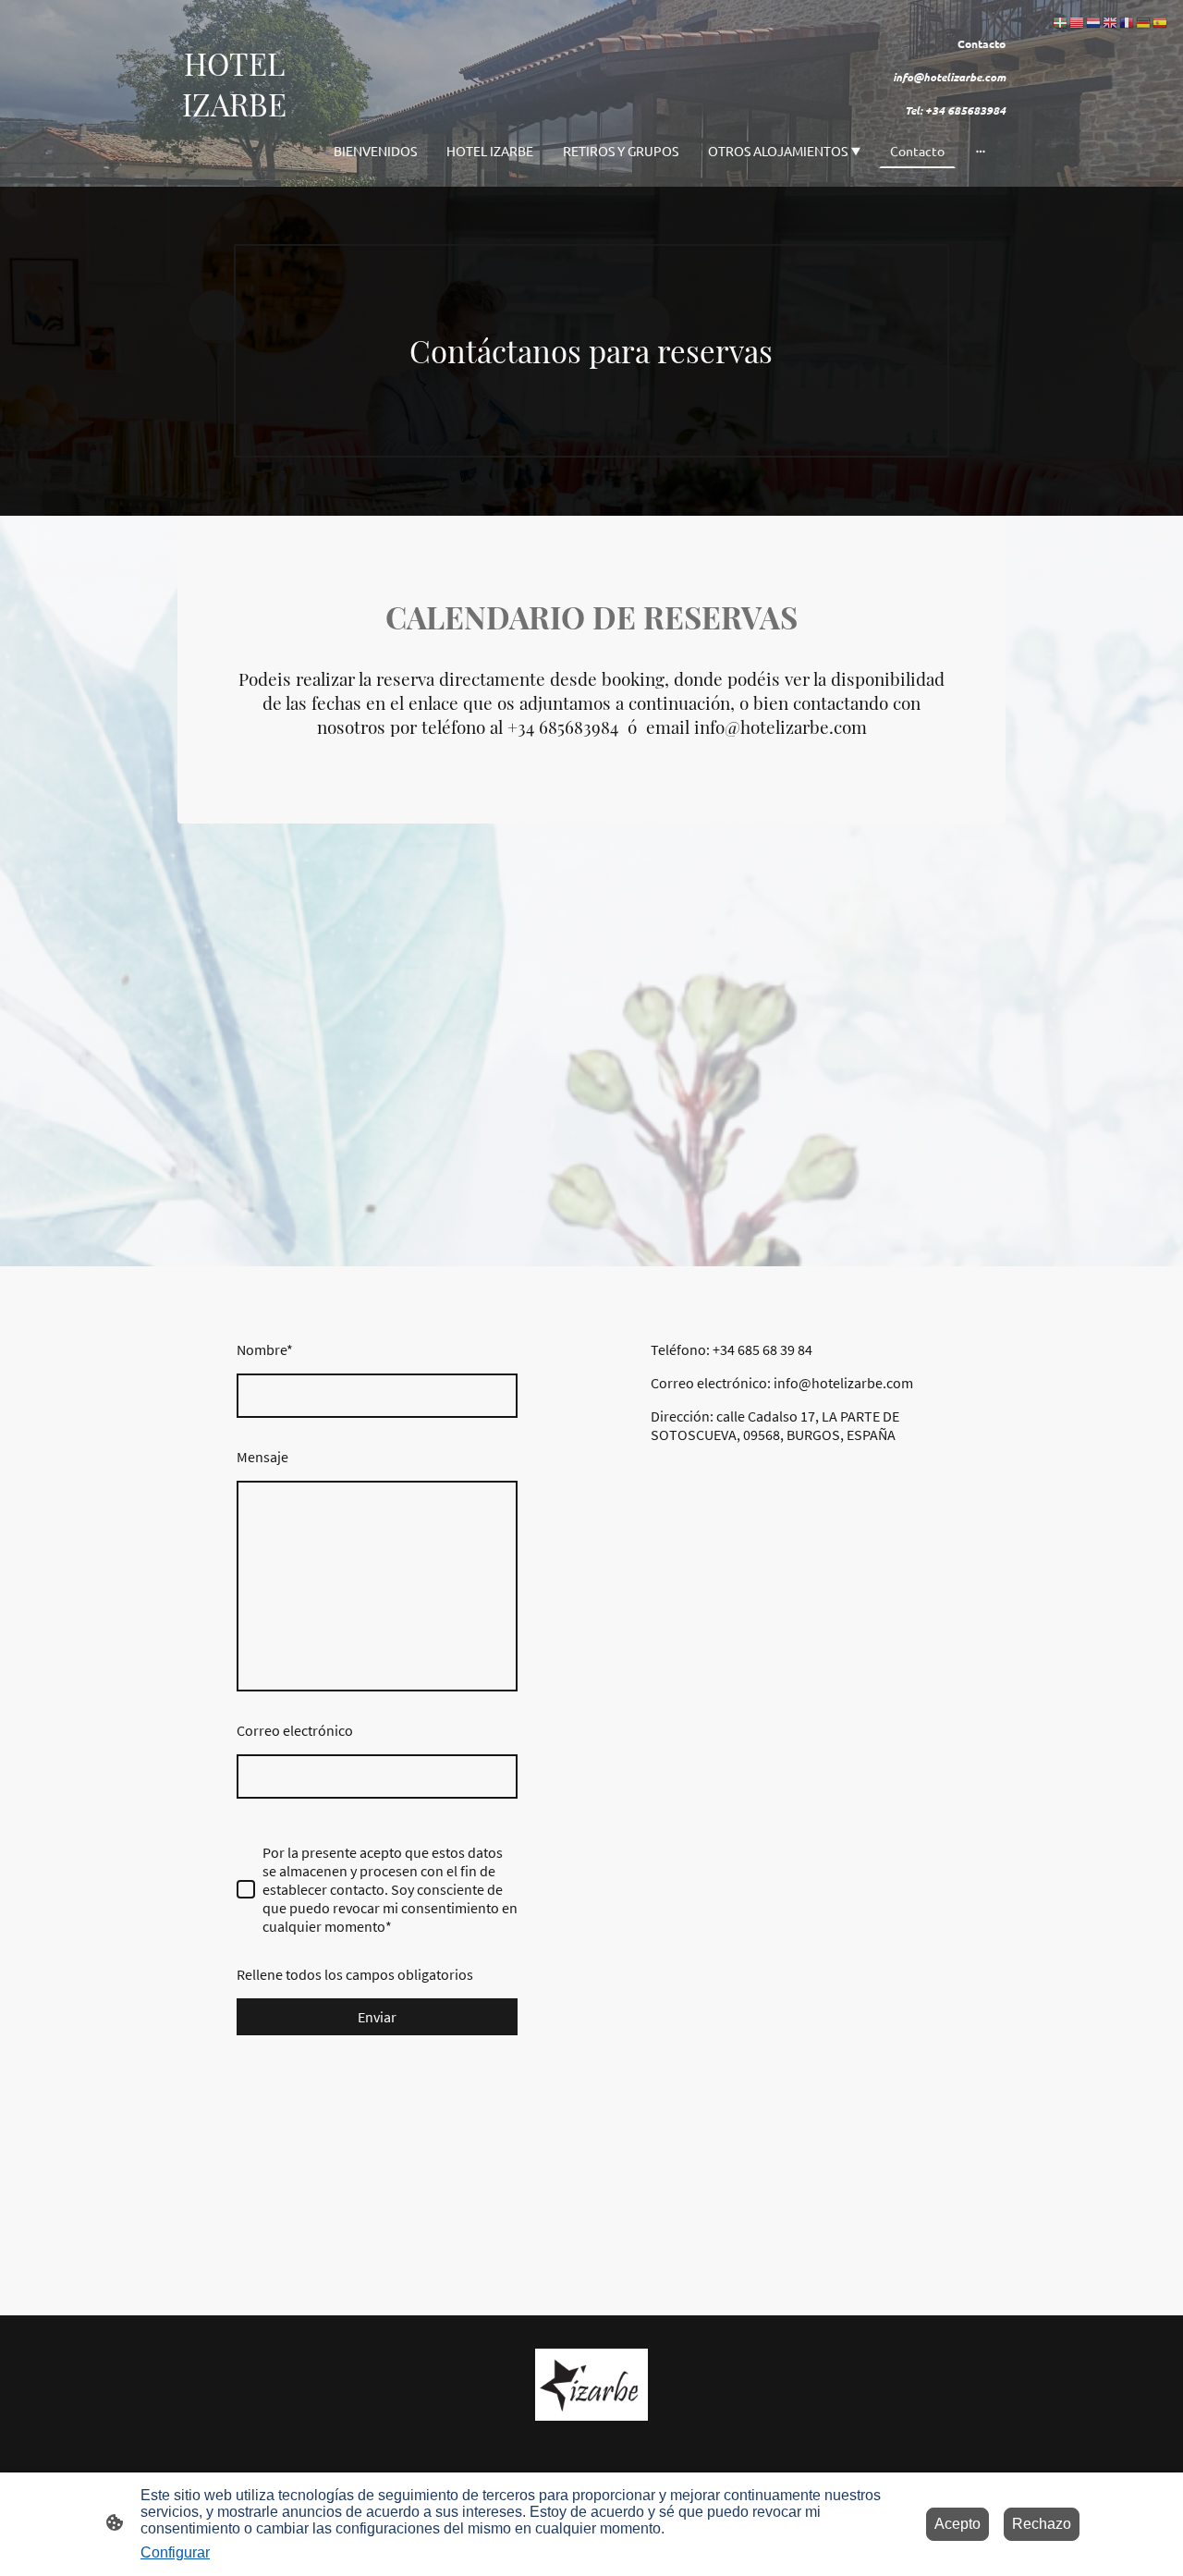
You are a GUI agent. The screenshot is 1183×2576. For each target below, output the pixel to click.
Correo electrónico (295, 1730)
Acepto (957, 2524)
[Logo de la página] (234, 158)
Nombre (265, 1349)
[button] (1061, 22)
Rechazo (1042, 2524)
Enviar (377, 2017)
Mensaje (262, 1457)
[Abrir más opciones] (981, 151)
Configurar (175, 2552)
